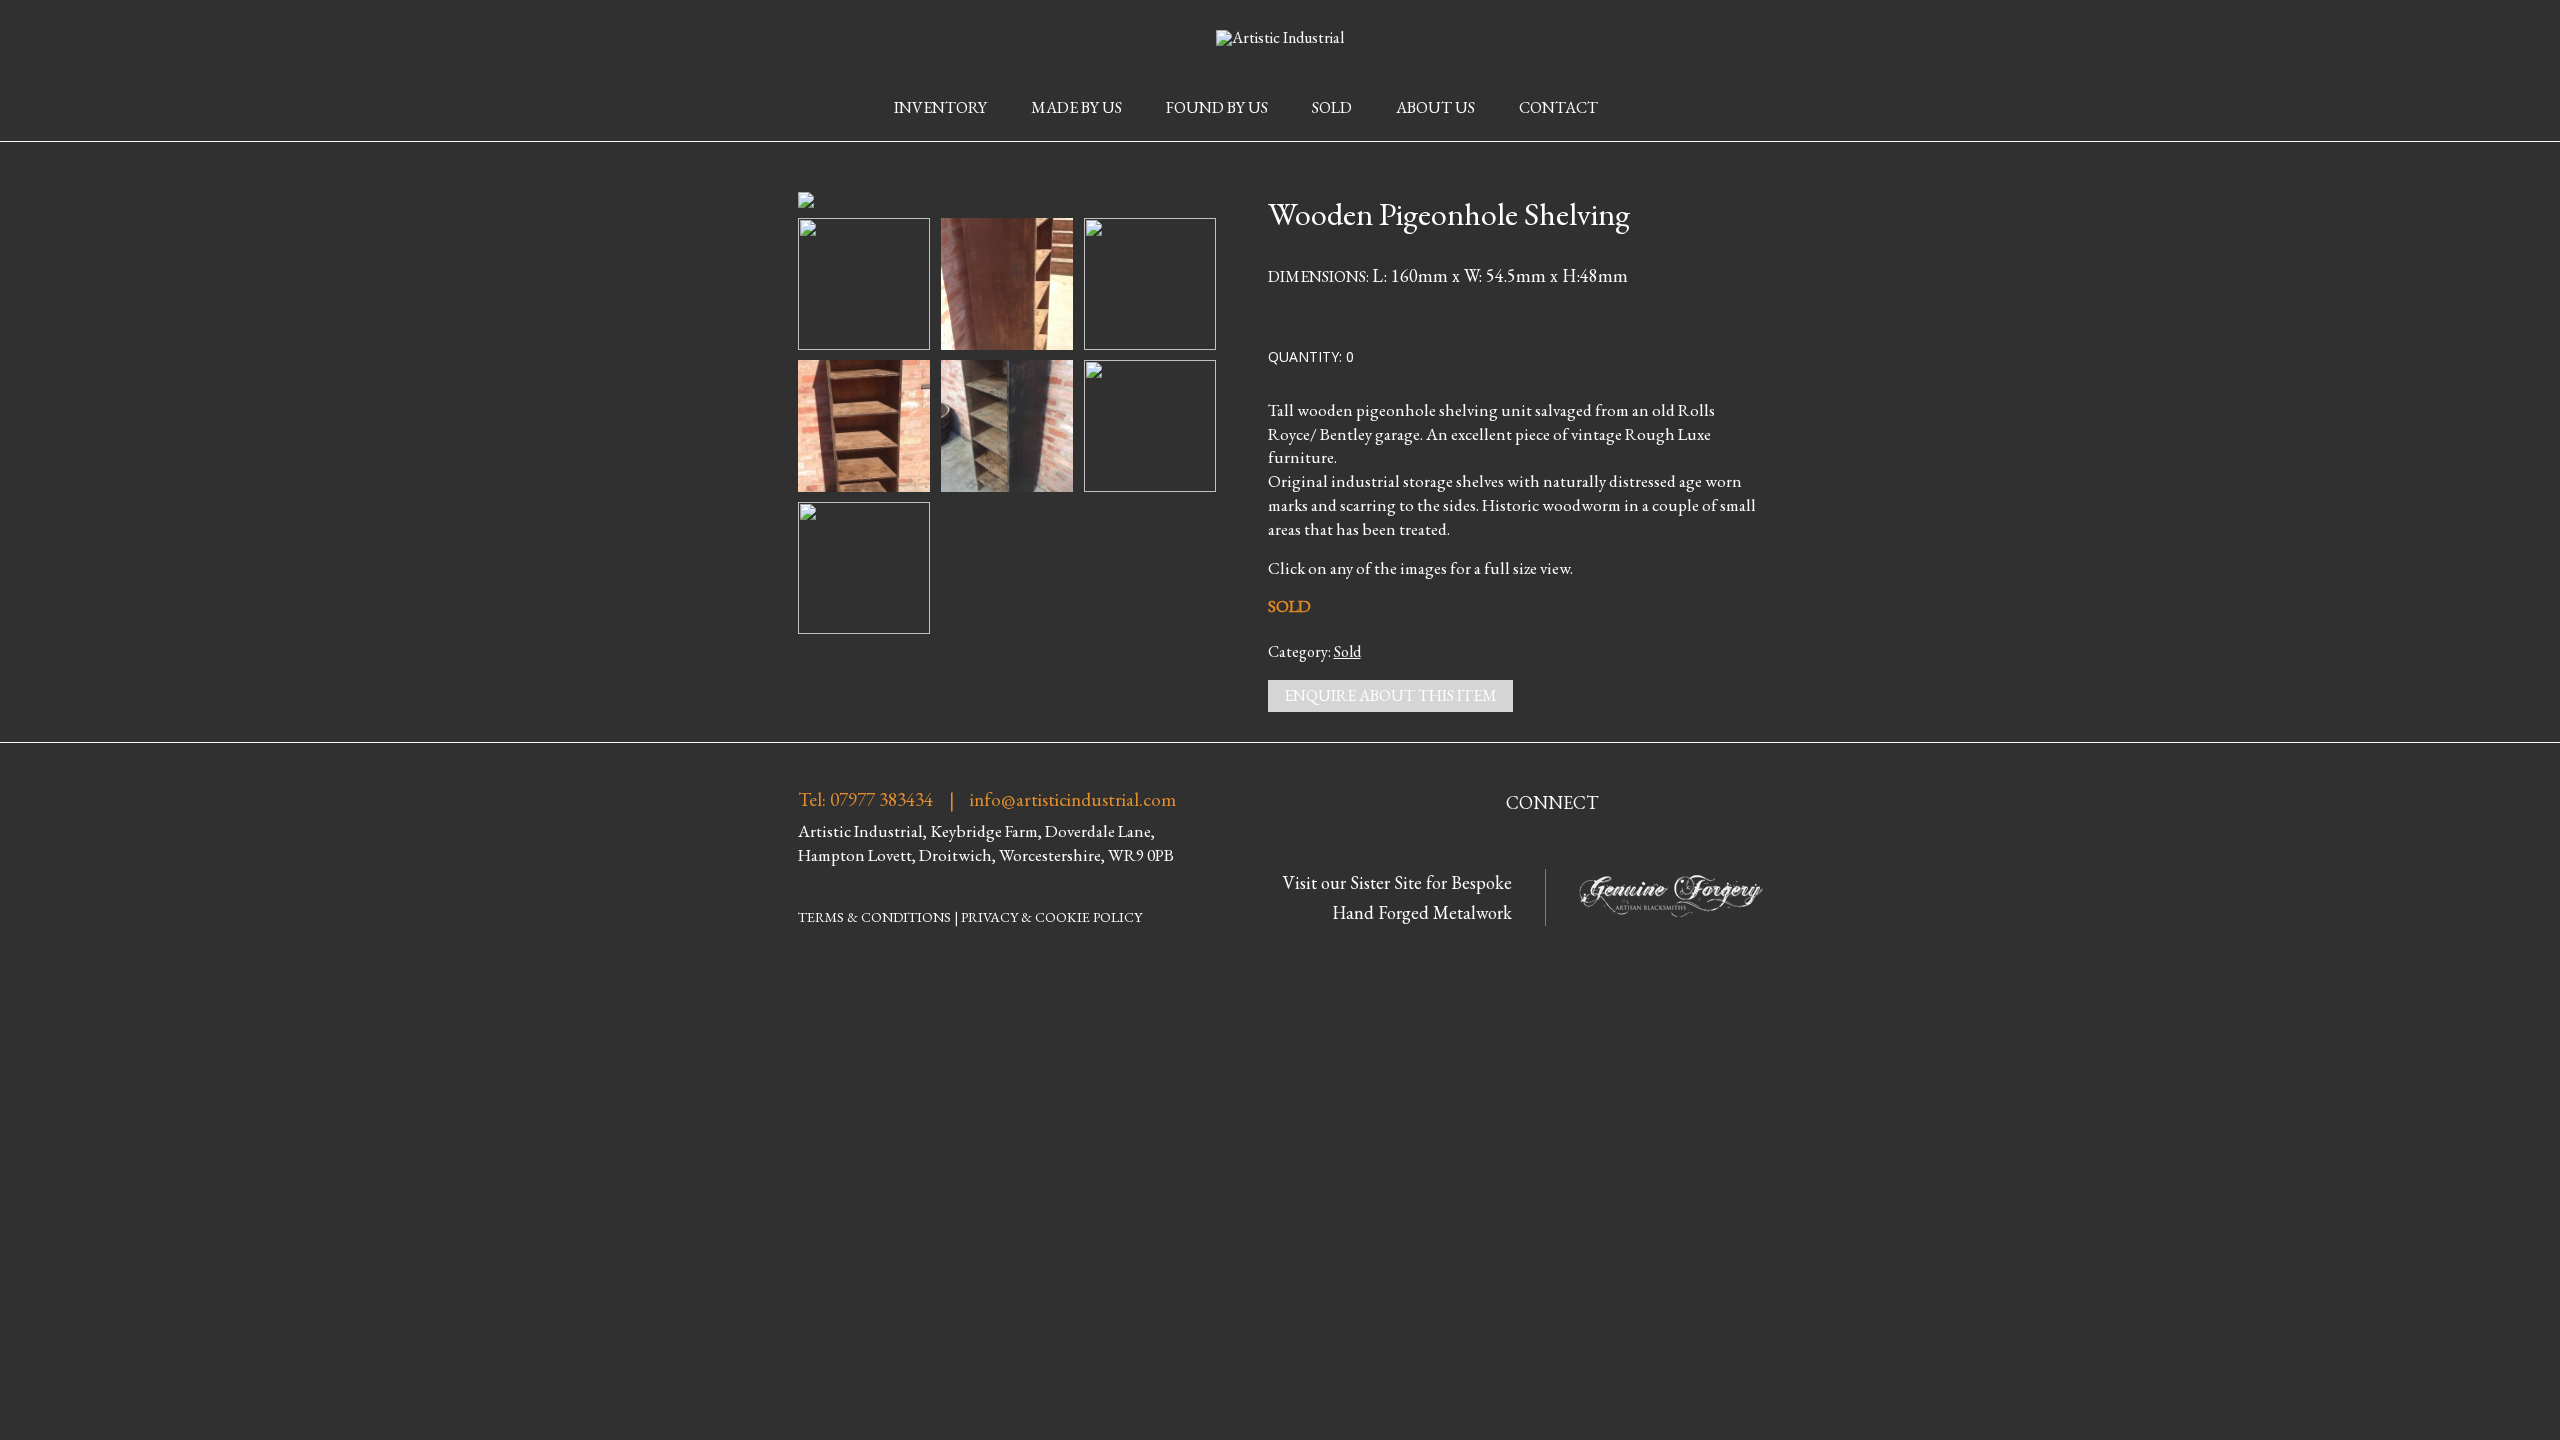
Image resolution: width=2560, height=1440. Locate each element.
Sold (1332, 107)
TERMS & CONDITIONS (874, 917)
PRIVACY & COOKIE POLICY (1051, 917)
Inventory (940, 107)
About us (1435, 107)
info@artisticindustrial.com (1073, 800)
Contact (1558, 107)
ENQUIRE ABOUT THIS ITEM (1390, 695)
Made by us (1076, 107)
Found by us (1217, 107)
